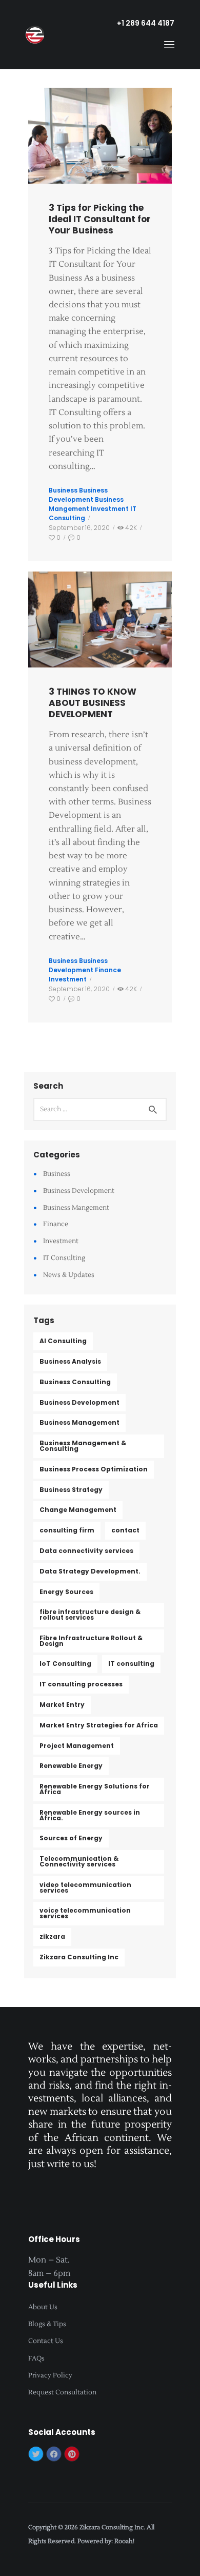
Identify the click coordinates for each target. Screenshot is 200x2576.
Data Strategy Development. (90, 1571)
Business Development (78, 495)
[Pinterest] (72, 2454)
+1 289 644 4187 (146, 23)
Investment (110, 509)
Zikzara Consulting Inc (79, 1957)
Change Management (78, 1510)
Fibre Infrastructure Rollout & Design (91, 1641)
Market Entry (62, 1705)
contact (125, 1530)
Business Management (79, 1422)
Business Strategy (71, 1490)
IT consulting (131, 1664)
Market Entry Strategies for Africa (99, 1725)
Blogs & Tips (47, 2324)
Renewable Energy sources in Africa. (90, 1815)
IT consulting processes (81, 1684)
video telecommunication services (85, 1887)
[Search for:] (100, 1109)
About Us (43, 2307)
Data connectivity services (86, 1551)
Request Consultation (62, 2392)
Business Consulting (75, 1382)
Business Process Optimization (94, 1469)
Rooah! (124, 2541)
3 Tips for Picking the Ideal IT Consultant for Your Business (100, 219)
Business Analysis (70, 1361)
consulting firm (67, 1530)
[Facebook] (54, 2454)
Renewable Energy (71, 1766)
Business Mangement (86, 504)
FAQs (36, 2358)
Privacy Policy (50, 2375)
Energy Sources (66, 1592)
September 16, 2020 (79, 528)
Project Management (77, 1746)
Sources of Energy (71, 1838)
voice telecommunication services (85, 1913)
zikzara (52, 1936)
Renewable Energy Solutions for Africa (95, 1789)
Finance (108, 970)
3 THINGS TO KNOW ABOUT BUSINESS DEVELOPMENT (93, 703)
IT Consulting (64, 1258)
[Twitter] (36, 2454)
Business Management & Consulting (83, 1446)
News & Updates (69, 1275)
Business (63, 490)
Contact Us (46, 2341)
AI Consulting (63, 1341)
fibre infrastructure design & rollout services (90, 1615)
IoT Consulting (65, 1664)
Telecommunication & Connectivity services (79, 1861)
